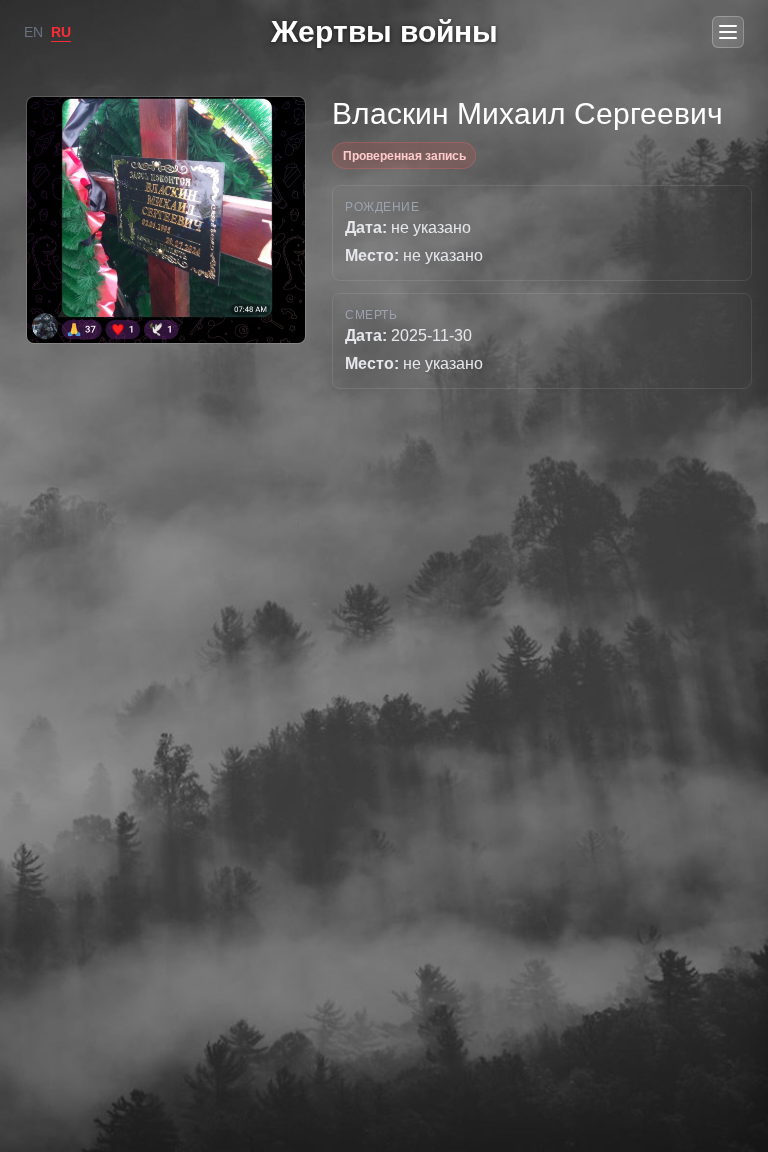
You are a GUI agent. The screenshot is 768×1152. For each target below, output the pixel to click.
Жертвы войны (384, 31)
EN (33, 32)
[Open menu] (728, 32)
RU (61, 32)
